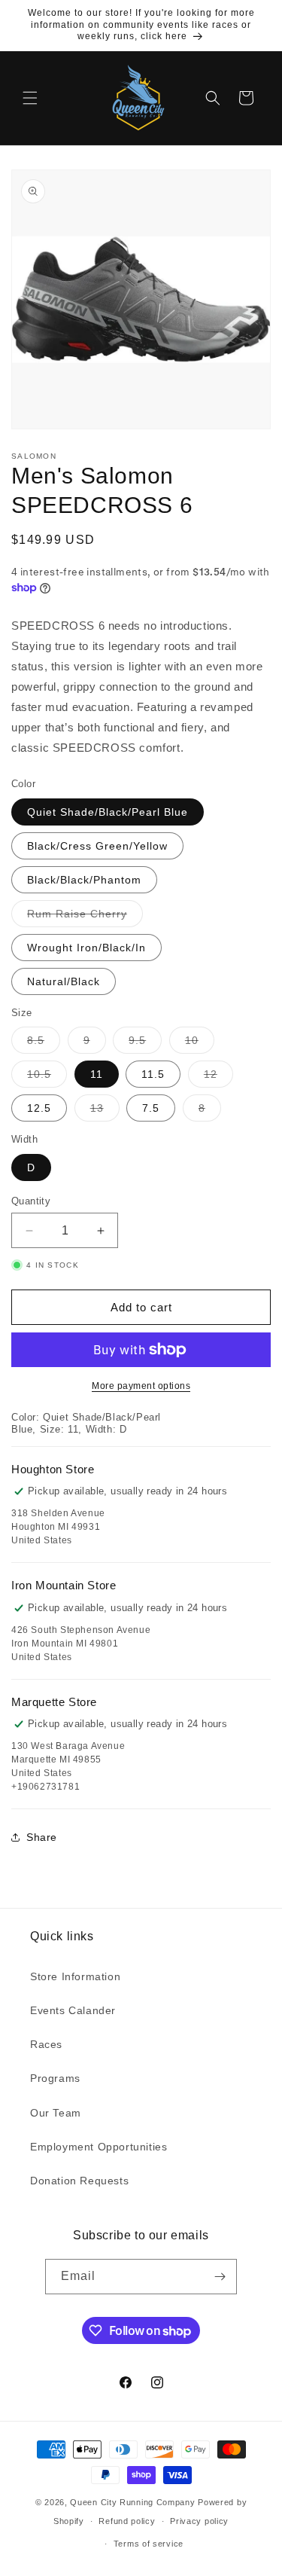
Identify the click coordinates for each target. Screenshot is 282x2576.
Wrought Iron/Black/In (86, 948)
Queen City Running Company (132, 2502)
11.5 (153, 1074)
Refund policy (127, 2521)
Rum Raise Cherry (85, 917)
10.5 (47, 1077)
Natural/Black (64, 981)
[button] (30, 98)
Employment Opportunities (99, 2147)
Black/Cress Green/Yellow (97, 846)
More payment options (141, 1386)
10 (200, 1044)
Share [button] (42, 1837)
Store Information (75, 1976)
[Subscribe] (220, 2277)
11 (97, 1074)
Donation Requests (79, 2181)
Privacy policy (199, 2521)
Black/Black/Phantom (84, 880)
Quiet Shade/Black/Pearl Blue (108, 812)
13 (105, 1111)
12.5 (39, 1108)
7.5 (151, 1108)
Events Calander (73, 2010)
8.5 (44, 1044)
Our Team (56, 2113)
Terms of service (149, 2544)
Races (46, 2044)
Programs (55, 2078)
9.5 (145, 1044)
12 (218, 1077)
